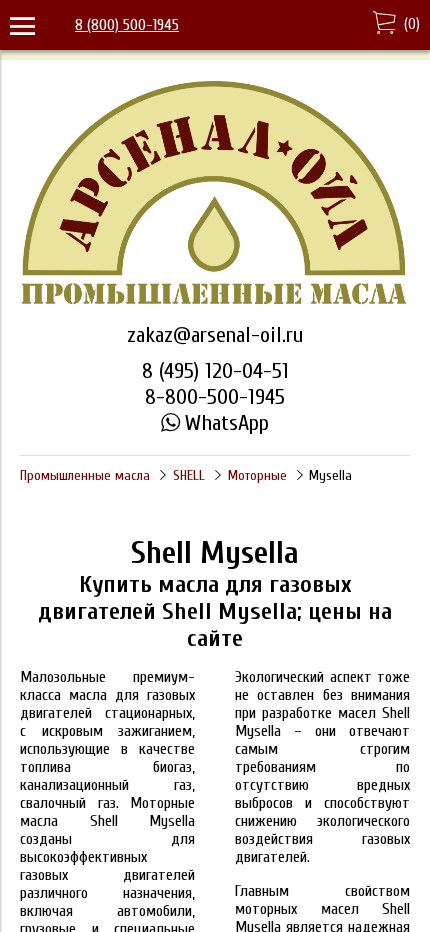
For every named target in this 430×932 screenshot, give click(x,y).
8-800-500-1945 (215, 397)
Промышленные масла (85, 475)
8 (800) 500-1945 (127, 25)
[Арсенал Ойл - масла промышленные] (215, 303)
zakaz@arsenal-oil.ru (215, 335)
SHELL (189, 475)
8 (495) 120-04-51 (215, 371)
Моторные (257, 475)
